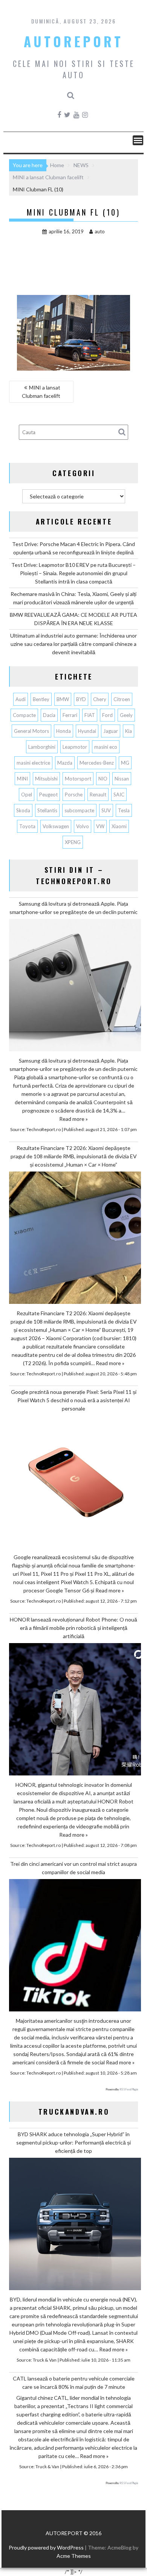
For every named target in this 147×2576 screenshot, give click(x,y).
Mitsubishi (46, 779)
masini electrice (33, 763)
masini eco (106, 747)
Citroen (122, 699)
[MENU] (138, 140)
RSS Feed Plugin (129, 2089)
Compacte (24, 715)
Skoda (23, 810)
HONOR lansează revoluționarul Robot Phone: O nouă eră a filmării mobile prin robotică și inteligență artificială (73, 1628)
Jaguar (111, 731)
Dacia (49, 715)
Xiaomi (119, 826)
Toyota (27, 826)
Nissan (122, 779)
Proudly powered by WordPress (46, 2547)
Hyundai (87, 731)
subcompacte (79, 810)
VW (100, 826)
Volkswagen (56, 826)
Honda (64, 731)
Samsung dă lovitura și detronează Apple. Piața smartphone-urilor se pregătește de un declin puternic (73, 908)
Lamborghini (42, 747)
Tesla (124, 810)
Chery (100, 699)
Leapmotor (75, 747)
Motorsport (78, 779)
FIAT (90, 715)
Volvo (83, 826)
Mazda (65, 763)
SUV (106, 810)
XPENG (73, 842)
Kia (129, 731)
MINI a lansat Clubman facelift (41, 392)
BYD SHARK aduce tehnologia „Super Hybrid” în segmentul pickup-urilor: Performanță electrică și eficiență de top (73, 2142)
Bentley (41, 699)
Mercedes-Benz (97, 763)
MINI (22, 779)
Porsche (74, 795)
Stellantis (47, 810)
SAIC (119, 795)
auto (100, 231)
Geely (126, 715)
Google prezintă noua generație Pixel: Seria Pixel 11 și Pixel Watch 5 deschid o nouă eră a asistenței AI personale (74, 1400)
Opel (27, 795)
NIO (103, 779)
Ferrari (70, 715)
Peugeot (48, 795)
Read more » (73, 1119)
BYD (81, 699)
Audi (21, 699)
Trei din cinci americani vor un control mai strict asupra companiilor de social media (73, 1868)
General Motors (31, 731)
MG (125, 763)
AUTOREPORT (73, 41)
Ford (107, 715)
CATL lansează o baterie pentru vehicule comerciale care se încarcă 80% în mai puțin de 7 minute (74, 2383)
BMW (63, 699)
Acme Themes (74, 2556)
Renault (98, 795)
